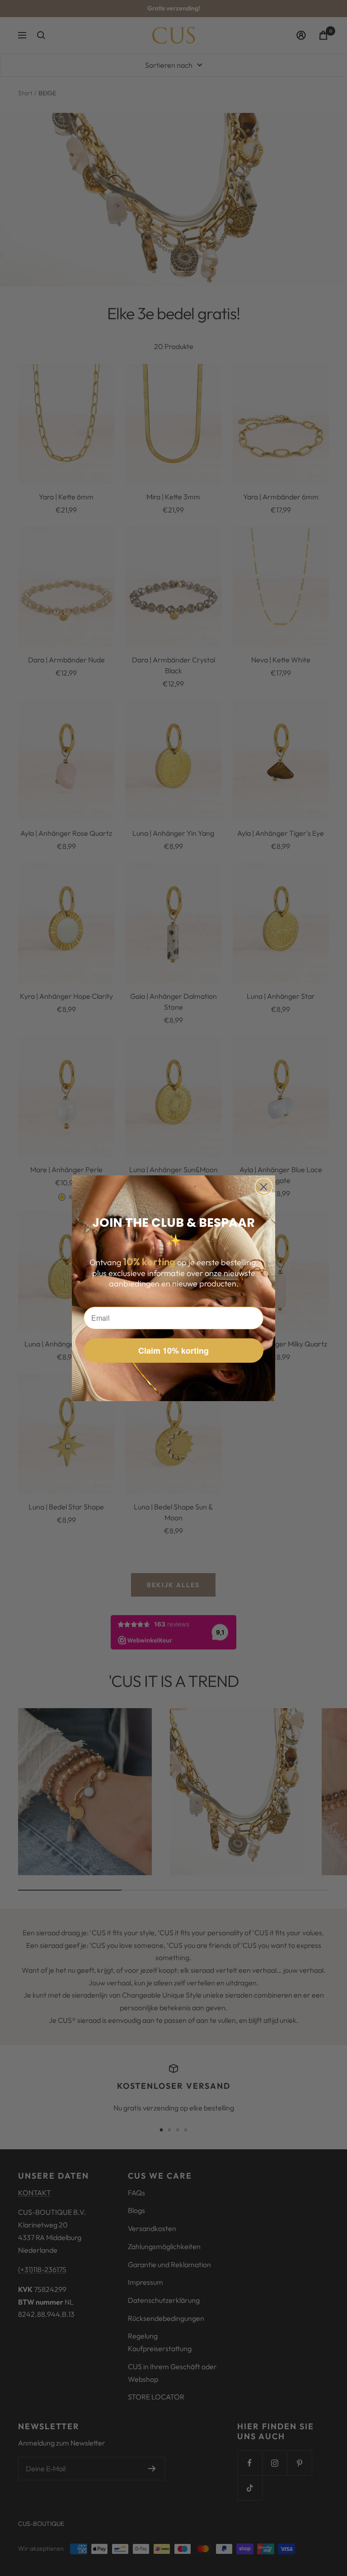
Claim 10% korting (173, 1351)
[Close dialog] (264, 1187)
